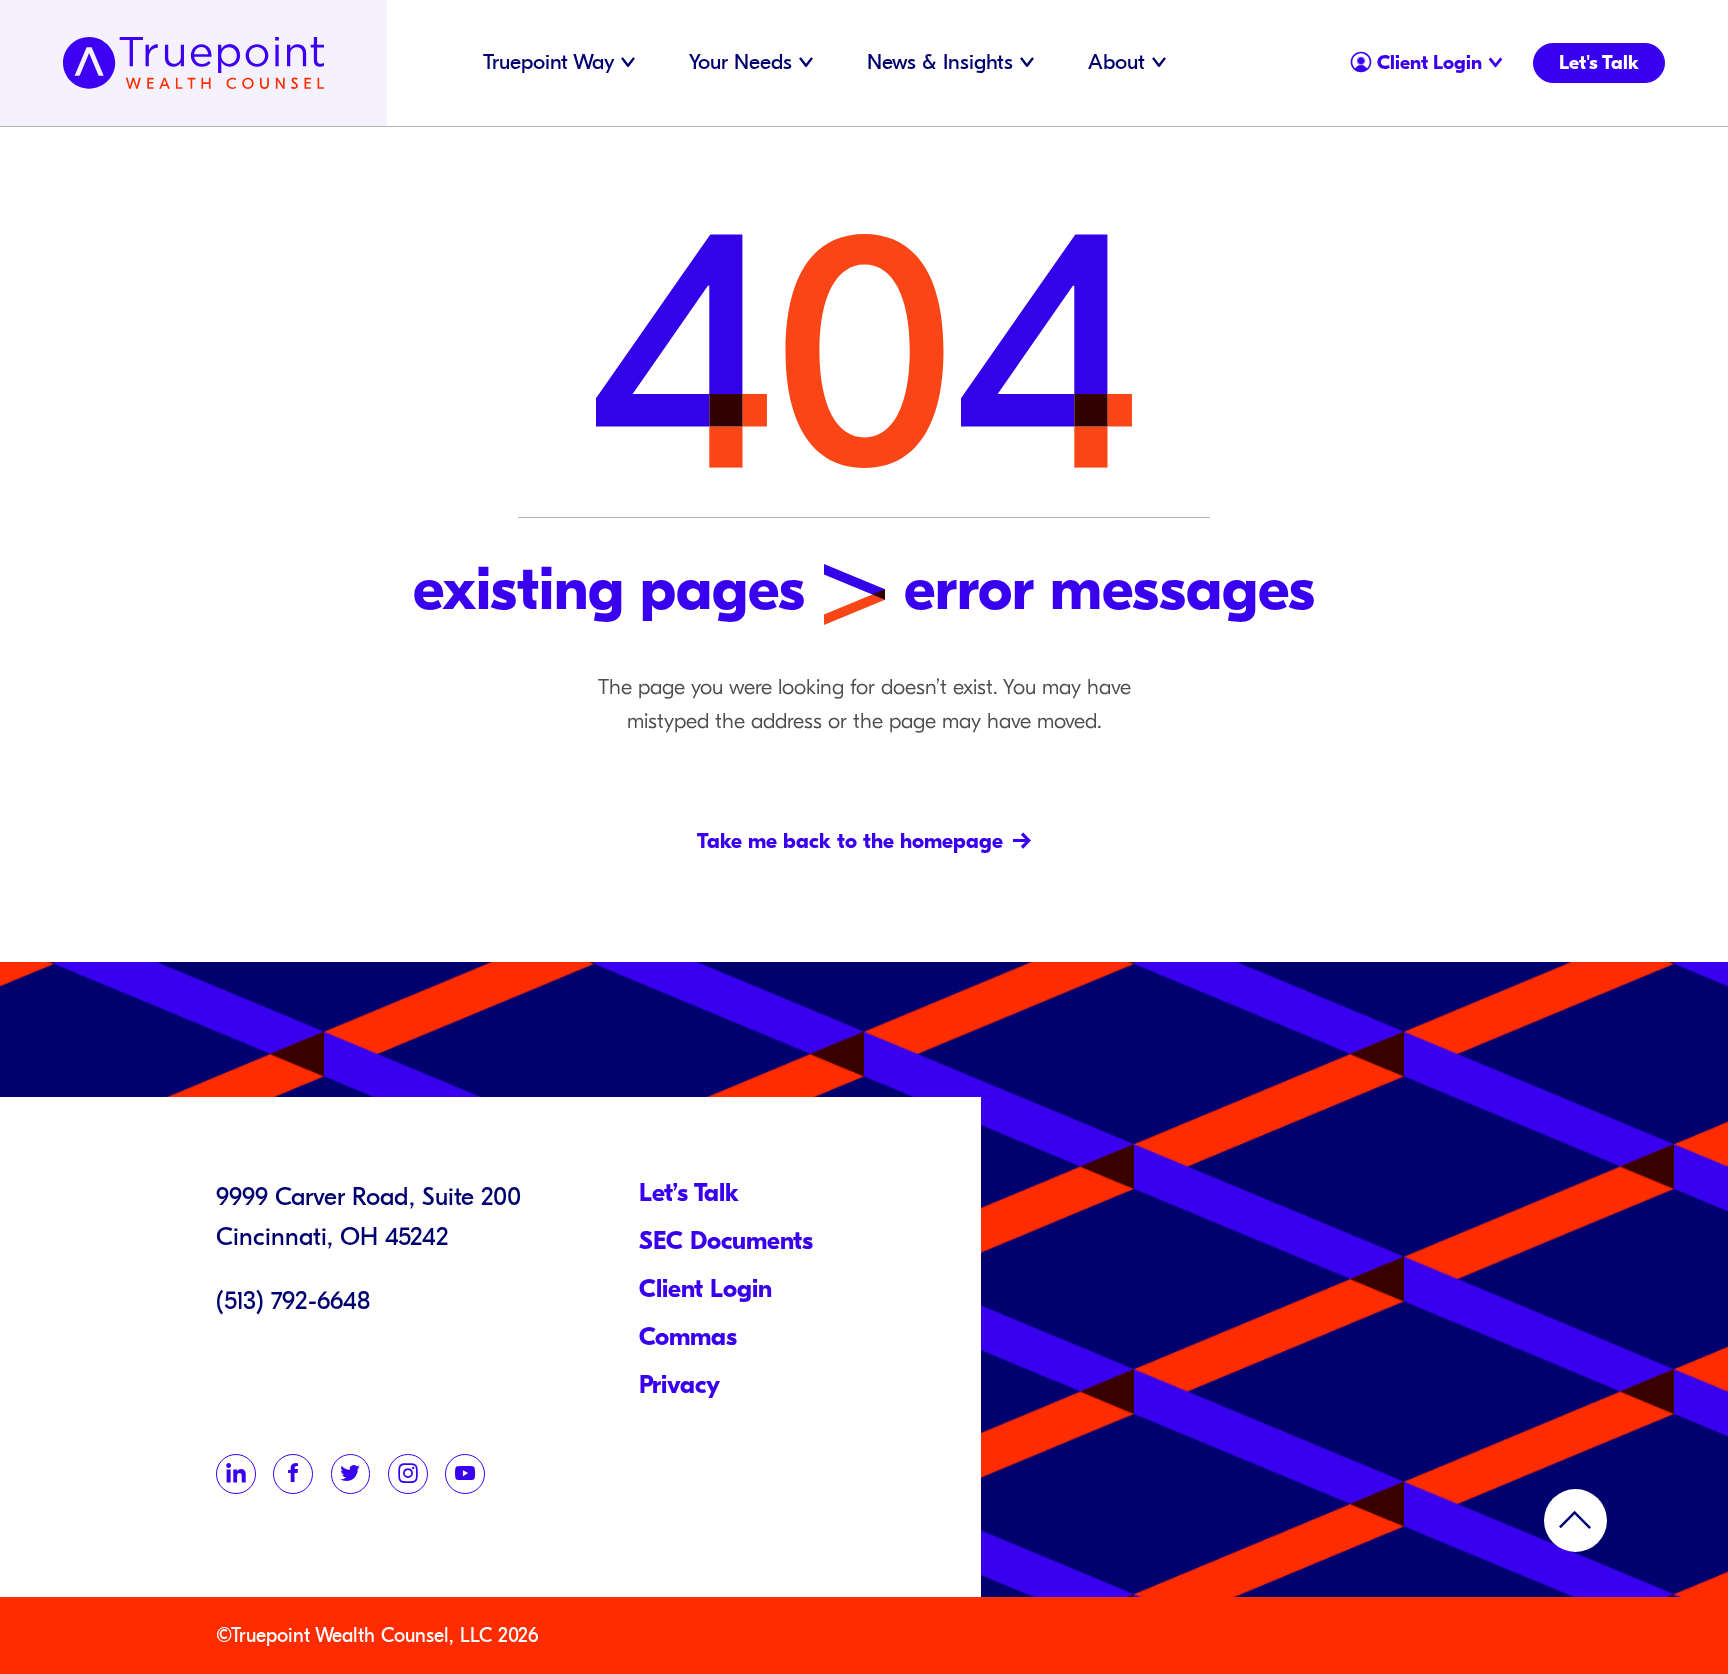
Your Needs (740, 62)
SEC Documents (726, 1241)
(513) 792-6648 (293, 1301)
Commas (688, 1337)
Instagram (408, 1474)
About (1116, 62)
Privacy (679, 1385)
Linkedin (236, 1474)
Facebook (293, 1474)
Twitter (351, 1474)
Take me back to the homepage (850, 841)
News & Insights (940, 62)
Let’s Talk (689, 1193)
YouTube (465, 1474)
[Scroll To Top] (1575, 1520)
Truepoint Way (548, 62)
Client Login (1407, 58)
